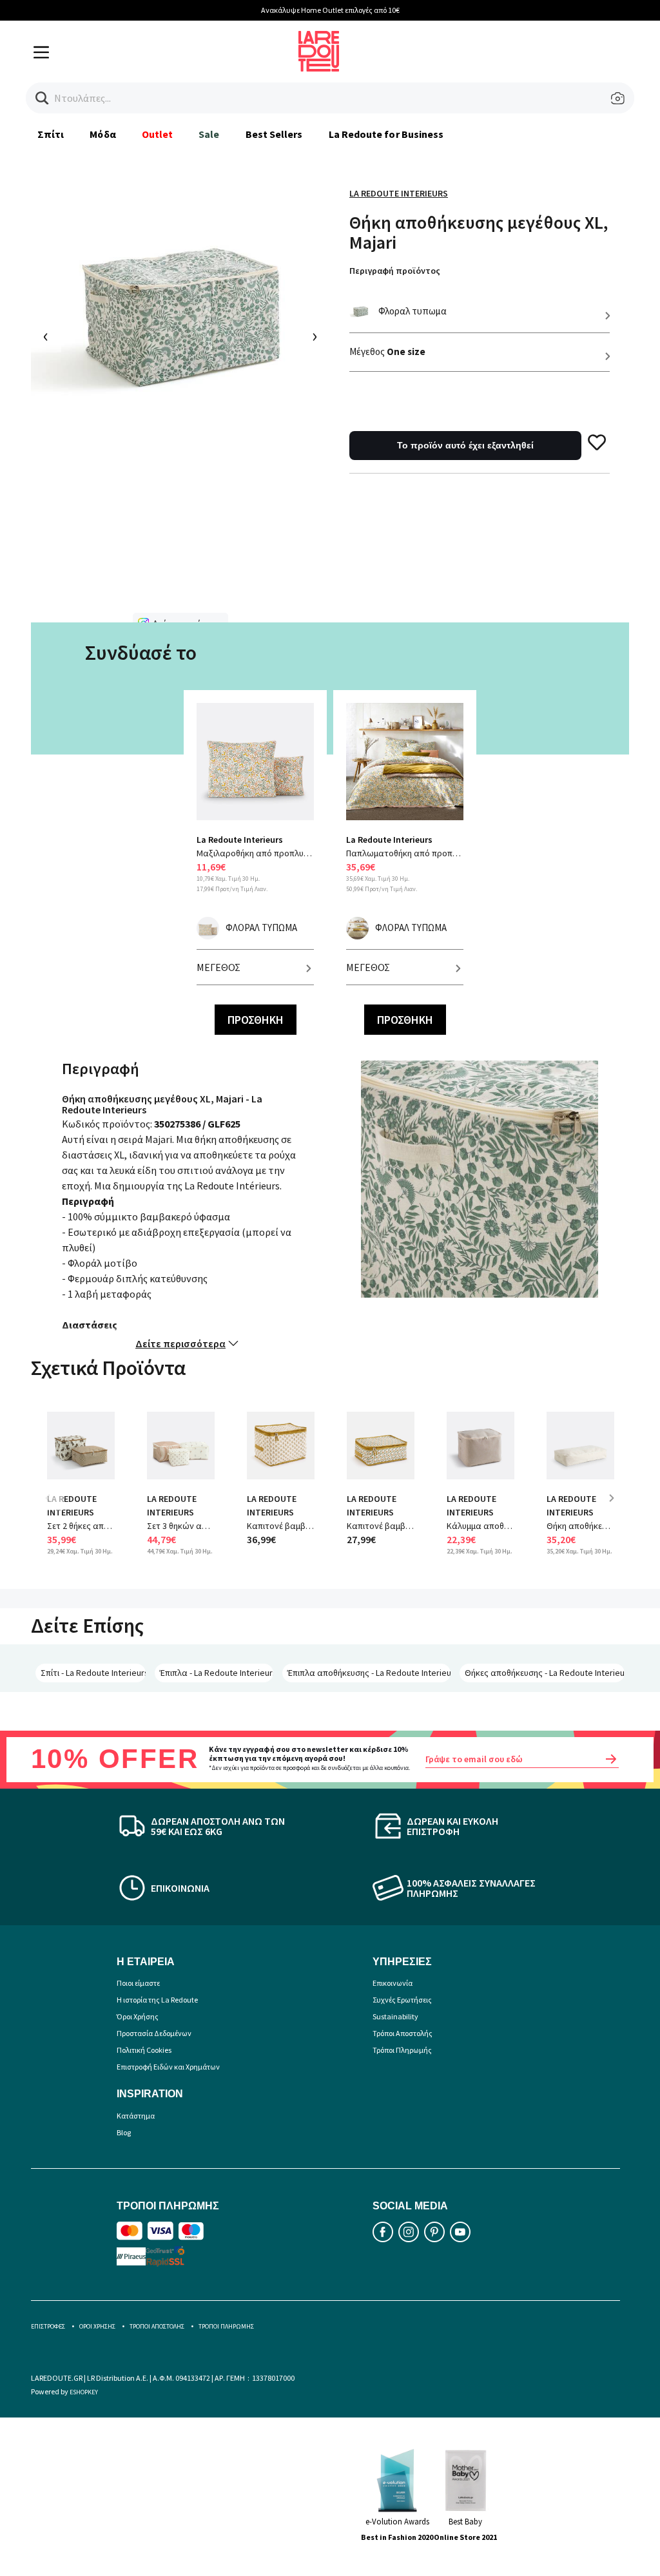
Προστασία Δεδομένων (154, 2033)
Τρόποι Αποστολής (403, 2033)
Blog (124, 2132)
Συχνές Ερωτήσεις (402, 2000)
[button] (42, 98)
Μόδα (102, 134)
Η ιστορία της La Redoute (157, 2000)
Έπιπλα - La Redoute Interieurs (217, 1673)
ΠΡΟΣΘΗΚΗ (256, 1020)
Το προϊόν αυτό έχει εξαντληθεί (465, 445)
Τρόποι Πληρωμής (402, 2050)
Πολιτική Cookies (144, 2050)
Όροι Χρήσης (138, 2016)
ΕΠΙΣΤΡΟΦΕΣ (48, 2326)
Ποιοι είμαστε (138, 1983)
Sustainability (395, 2016)
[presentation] (46, 337)
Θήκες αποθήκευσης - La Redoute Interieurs (545, 1673)
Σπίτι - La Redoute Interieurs (93, 1673)
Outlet (157, 134)
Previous (57, 1507)
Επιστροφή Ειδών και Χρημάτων (168, 2067)
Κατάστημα (136, 2116)
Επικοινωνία (393, 1983)
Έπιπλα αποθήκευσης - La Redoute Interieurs (369, 1673)
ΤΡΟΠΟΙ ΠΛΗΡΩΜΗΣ (226, 2326)
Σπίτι (51, 134)
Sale (209, 134)
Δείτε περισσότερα (180, 1343)
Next (616, 1507)
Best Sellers (274, 134)
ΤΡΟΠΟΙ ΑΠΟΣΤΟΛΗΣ (157, 2326)
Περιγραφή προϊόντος (395, 271)
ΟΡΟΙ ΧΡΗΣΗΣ (97, 2326)
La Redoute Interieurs (399, 193)
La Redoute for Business (386, 134)
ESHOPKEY (84, 2392)
